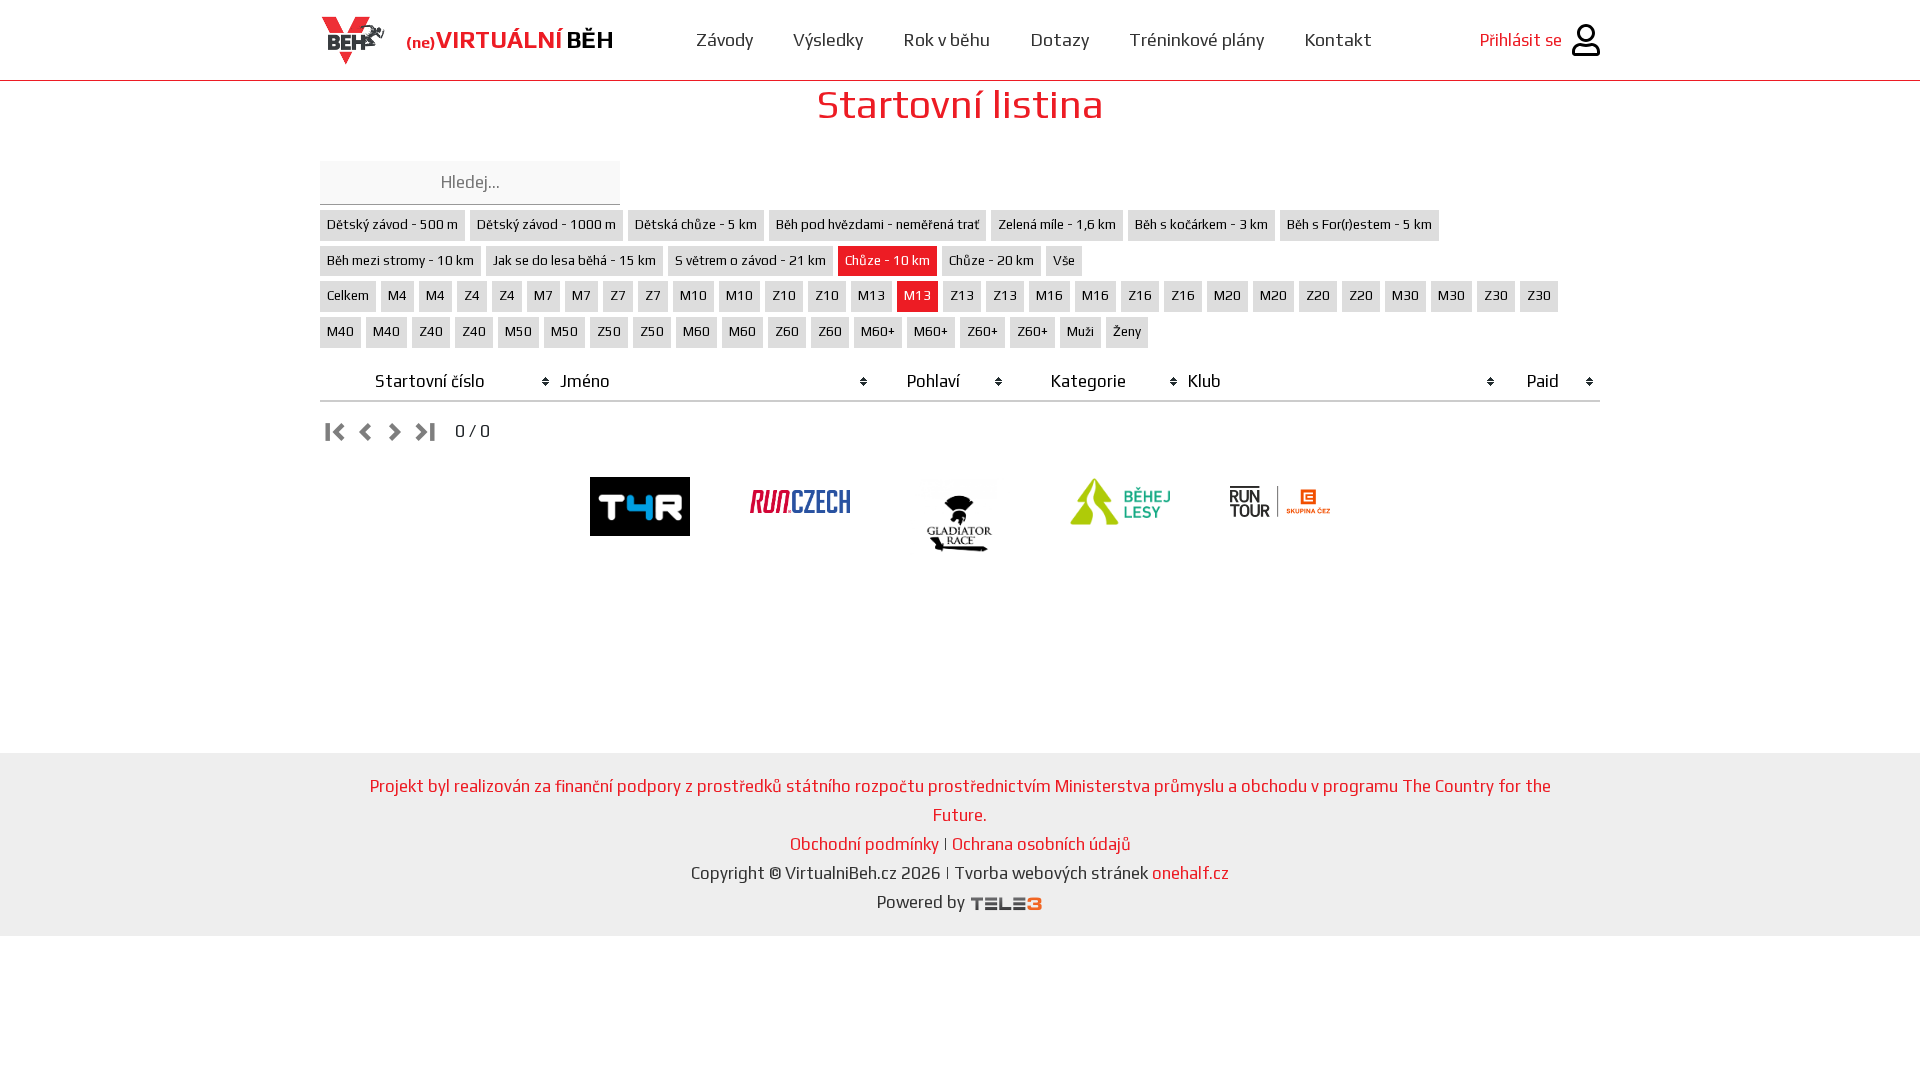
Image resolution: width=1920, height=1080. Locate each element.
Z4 (472, 295)
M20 (1227, 295)
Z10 (784, 295)
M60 (696, 331)
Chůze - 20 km (991, 260)
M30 (1405, 295)
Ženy (1127, 331)
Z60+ (982, 331)
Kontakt (1338, 39)
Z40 (431, 331)
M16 (1049, 295)
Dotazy (1059, 39)
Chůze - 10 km (887, 260)
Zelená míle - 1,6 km (1057, 224)
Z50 (609, 331)
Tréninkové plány (1196, 39)
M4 (397, 295)
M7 (543, 295)
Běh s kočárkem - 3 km (1201, 224)
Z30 (1496, 295)
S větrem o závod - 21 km (750, 260)
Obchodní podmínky (864, 844)
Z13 (962, 295)
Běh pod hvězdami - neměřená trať (877, 224)
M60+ (878, 331)
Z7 (618, 295)
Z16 (1140, 295)
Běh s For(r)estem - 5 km (1359, 224)
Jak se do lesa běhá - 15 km (574, 260)
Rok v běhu (946, 39)
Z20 (1318, 295)
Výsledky (828, 39)
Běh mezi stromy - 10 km (400, 260)
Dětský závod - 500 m (392, 224)
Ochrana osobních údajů (1041, 844)
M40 (340, 331)
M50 (518, 331)
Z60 (787, 331)
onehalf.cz (1190, 873)
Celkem (348, 295)
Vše (1064, 260)
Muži (1080, 331)
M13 (871, 295)
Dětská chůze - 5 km (696, 224)
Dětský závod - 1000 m (546, 224)
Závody (724, 39)
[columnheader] (438, 382)
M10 (693, 295)
